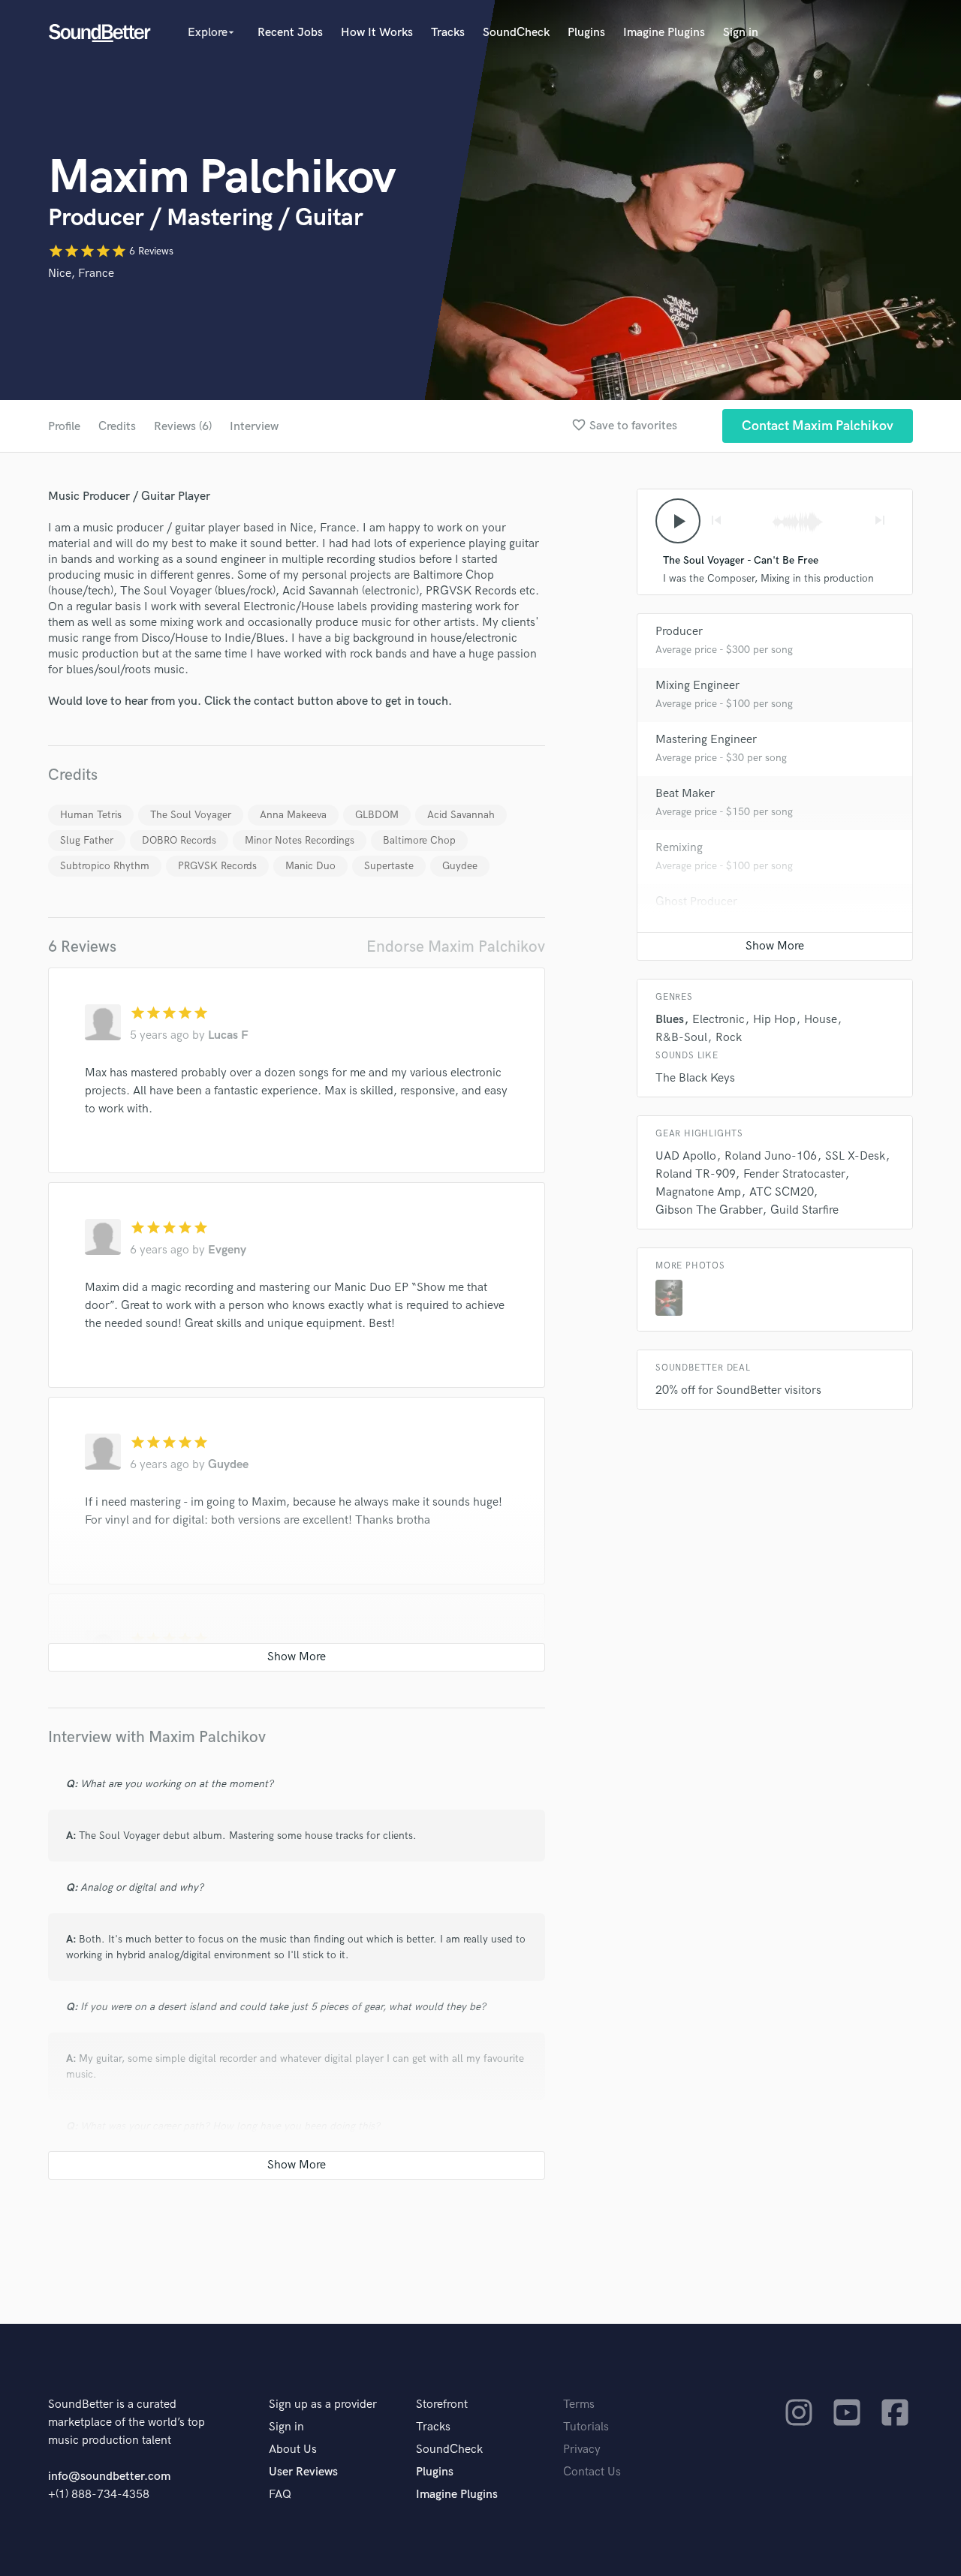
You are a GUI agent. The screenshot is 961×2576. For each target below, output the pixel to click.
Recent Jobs (290, 33)
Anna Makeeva (293, 815)
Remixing (679, 848)
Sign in (741, 33)
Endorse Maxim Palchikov (456, 947)
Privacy (582, 2450)
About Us (293, 2450)
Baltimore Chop (419, 840)
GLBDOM (377, 815)
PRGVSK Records (217, 866)
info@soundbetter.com (109, 2477)
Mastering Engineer (706, 740)
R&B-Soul (681, 1038)
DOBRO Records (179, 840)
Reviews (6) (183, 427)
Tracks (448, 33)
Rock (729, 1038)
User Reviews (303, 2472)
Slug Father (87, 840)
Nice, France (81, 274)
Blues (670, 1020)
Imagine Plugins (664, 33)
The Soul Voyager (191, 815)
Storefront (442, 2404)
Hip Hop (774, 1020)
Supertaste (389, 866)
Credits (117, 427)
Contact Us (592, 2472)
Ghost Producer (696, 902)
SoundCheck (516, 33)
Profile (64, 427)
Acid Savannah (461, 815)
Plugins (586, 33)
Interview (254, 427)
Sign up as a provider (323, 2404)
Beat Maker (685, 794)
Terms (579, 2404)
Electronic (718, 1020)
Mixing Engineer (697, 686)
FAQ (280, 2495)
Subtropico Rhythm (105, 866)
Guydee (460, 866)
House (821, 1020)
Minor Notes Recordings (300, 840)
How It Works (377, 33)
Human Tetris (91, 815)
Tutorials (586, 2427)
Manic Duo (310, 866)
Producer (679, 632)
